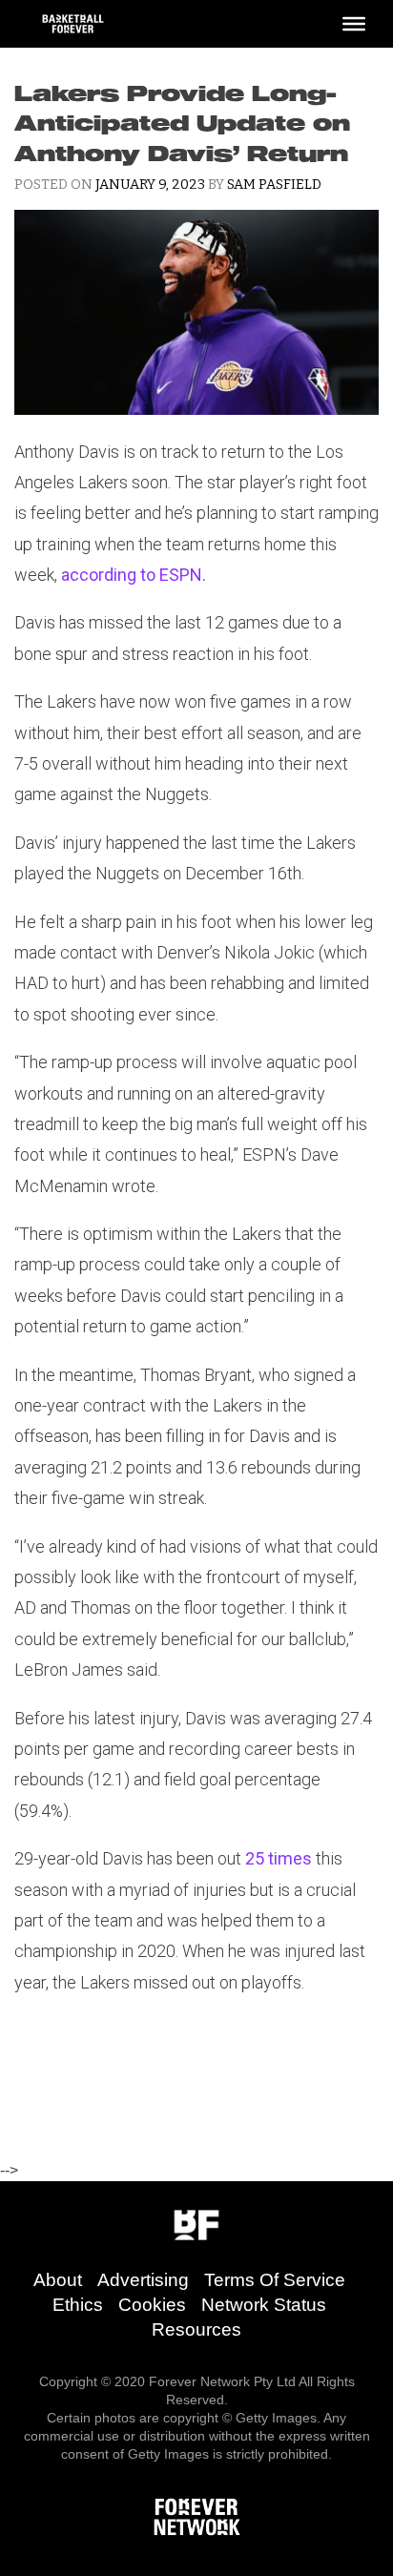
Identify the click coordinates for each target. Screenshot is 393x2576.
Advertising (143, 2280)
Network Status (264, 2305)
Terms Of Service (275, 2280)
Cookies (152, 2305)
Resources (196, 2329)
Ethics (78, 2305)
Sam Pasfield (274, 185)
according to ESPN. (134, 575)
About (58, 2280)
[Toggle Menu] (354, 24)
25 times (279, 1858)
